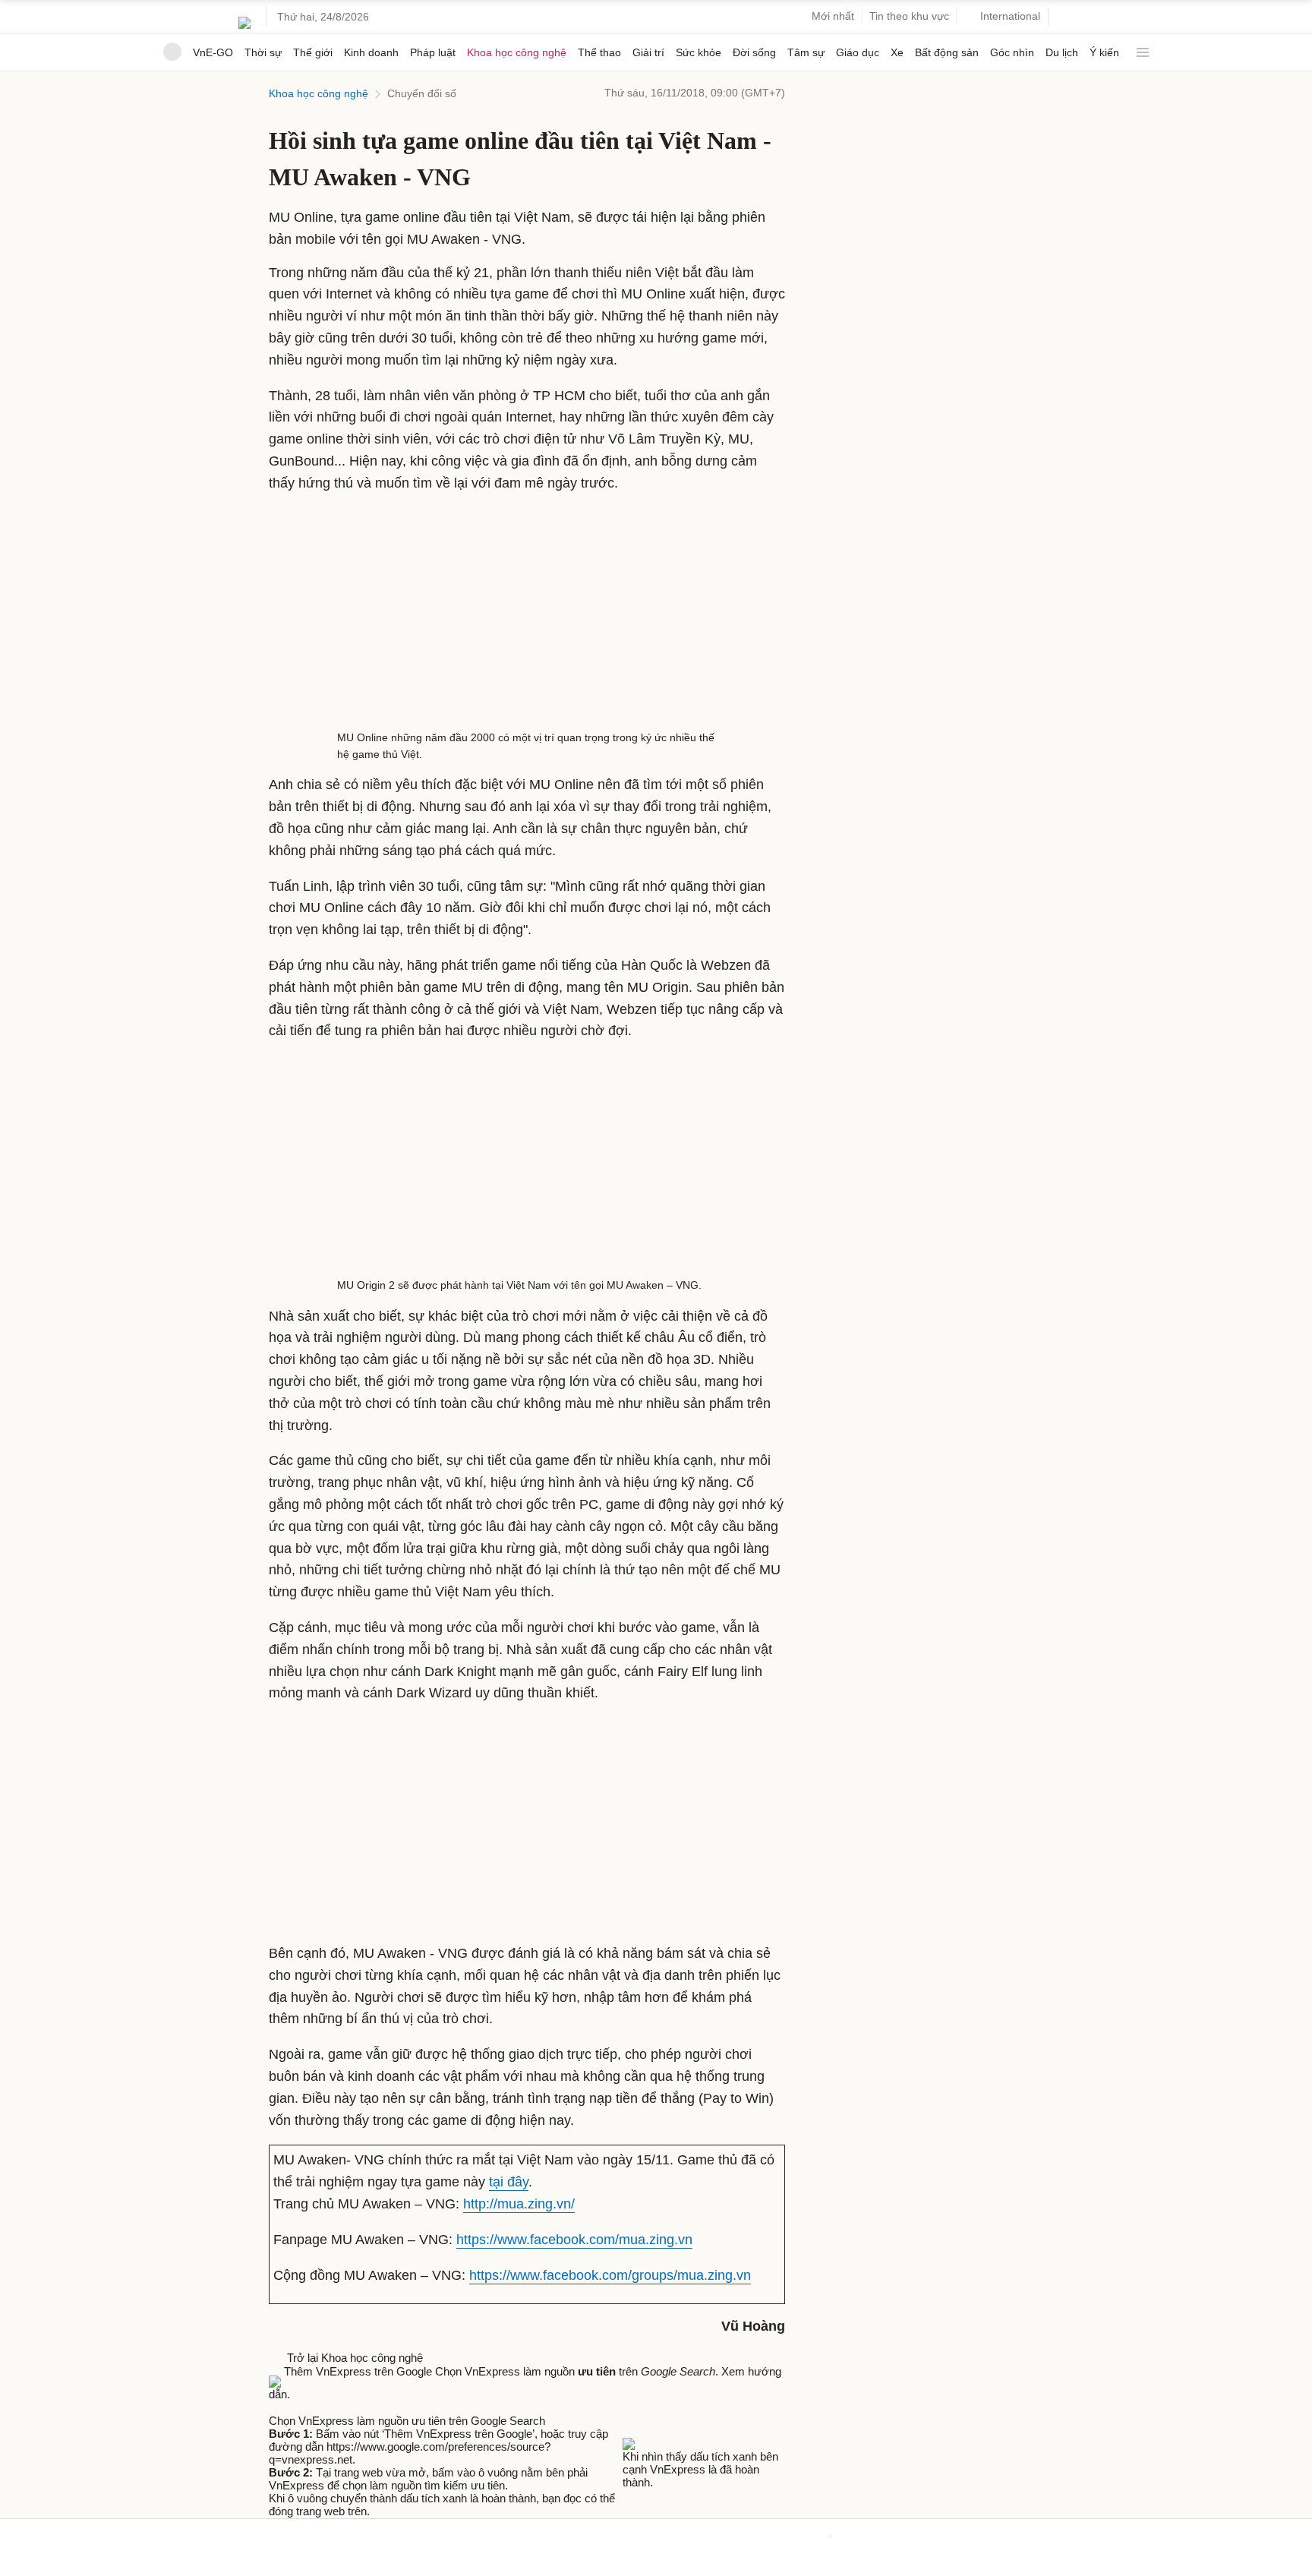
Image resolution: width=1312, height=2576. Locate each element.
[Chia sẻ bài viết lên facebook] (276, 2407)
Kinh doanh (371, 52)
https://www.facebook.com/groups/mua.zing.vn (610, 2275)
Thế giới (313, 52)
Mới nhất (833, 16)
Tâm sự (806, 52)
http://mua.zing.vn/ (519, 2204)
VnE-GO (213, 52)
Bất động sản (947, 52)
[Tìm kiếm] (1066, 17)
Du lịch (1062, 52)
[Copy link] (307, 2407)
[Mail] (292, 2407)
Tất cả (1140, 47)
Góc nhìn (1012, 52)
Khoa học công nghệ (517, 52)
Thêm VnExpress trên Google (358, 2371)
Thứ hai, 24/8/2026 (323, 17)
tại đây (509, 2182)
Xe (897, 52)
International (1010, 16)
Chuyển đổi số (422, 93)
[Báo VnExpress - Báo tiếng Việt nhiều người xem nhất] (244, 17)
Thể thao (599, 52)
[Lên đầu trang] (6, 2569)
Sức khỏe (699, 52)
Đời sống (754, 52)
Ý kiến (1104, 52)
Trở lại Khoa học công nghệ (352, 2358)
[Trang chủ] (172, 52)
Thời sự (263, 52)
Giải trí (648, 52)
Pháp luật (433, 52)
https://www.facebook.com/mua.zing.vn (574, 2240)
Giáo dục (858, 52)
